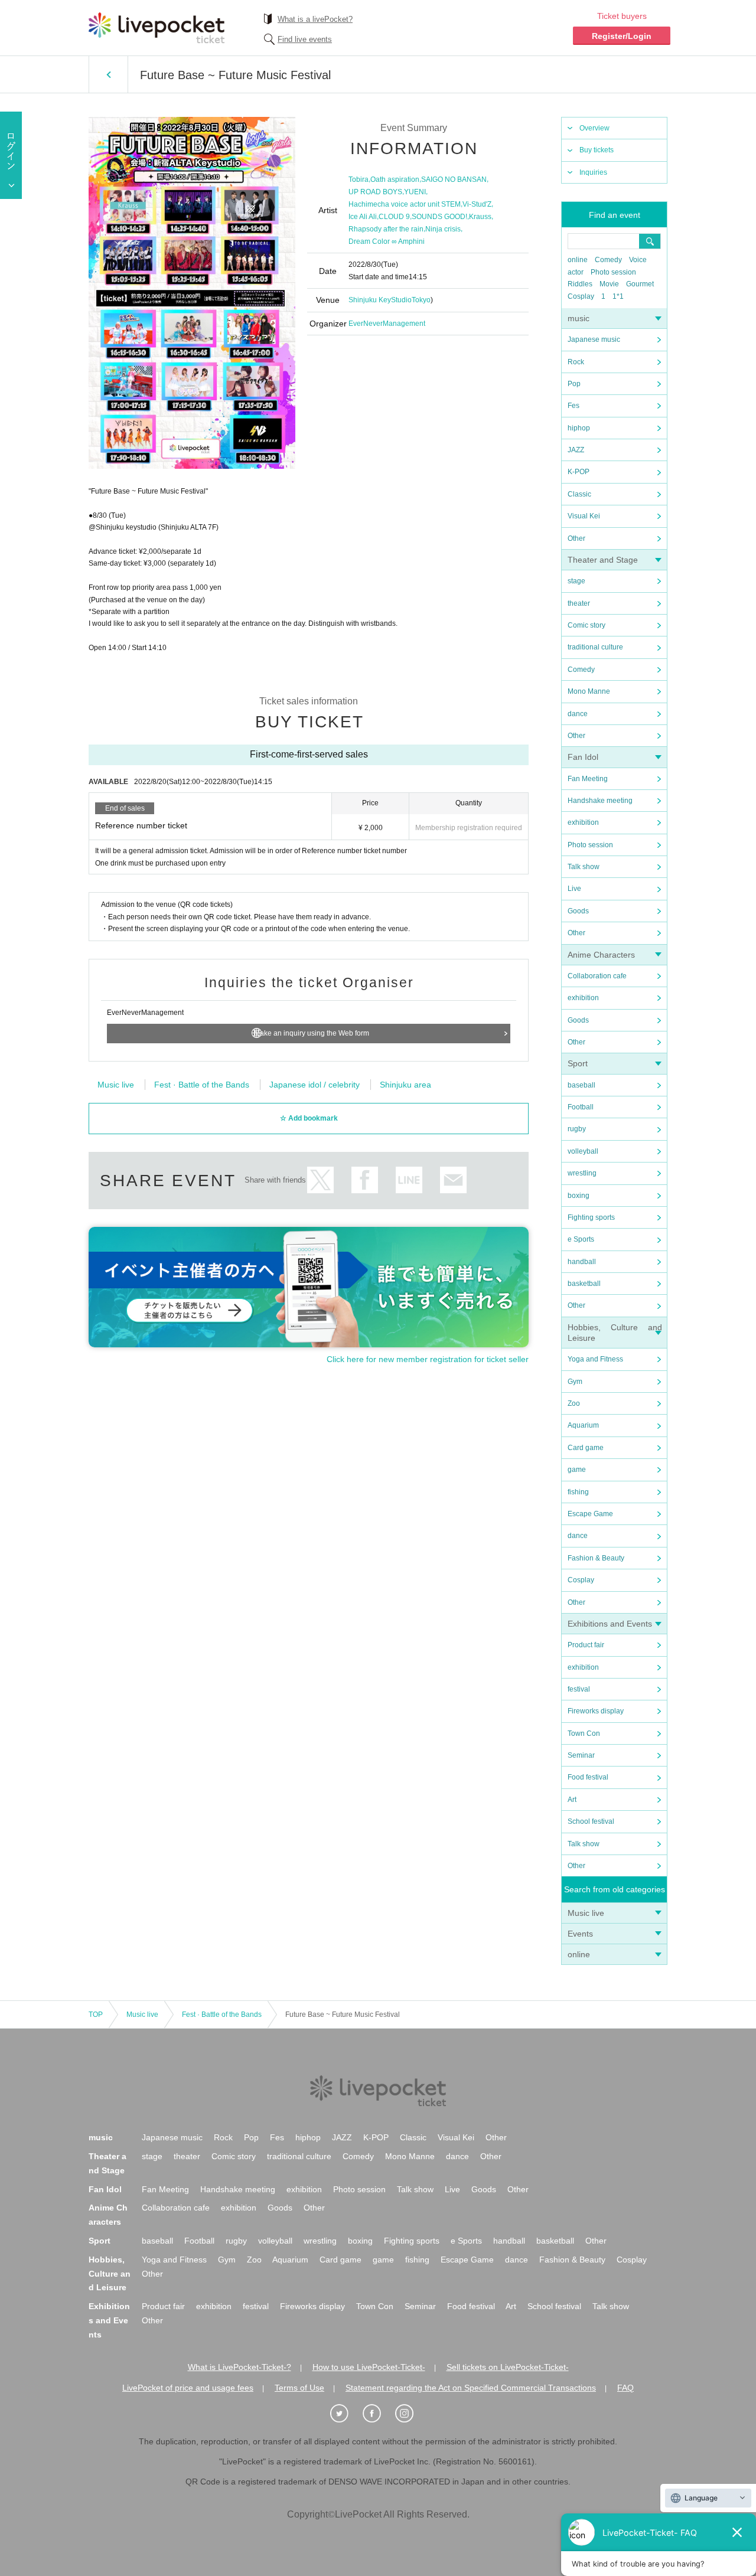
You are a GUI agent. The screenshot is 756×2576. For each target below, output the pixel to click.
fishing (578, 1492)
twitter (320, 1180)
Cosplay (581, 296)
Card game (586, 1448)
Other (576, 538)
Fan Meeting (588, 779)
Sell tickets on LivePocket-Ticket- (508, 2367)
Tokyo (421, 300)
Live (574, 889)
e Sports (581, 1239)
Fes (573, 406)
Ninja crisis (443, 229)
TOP (96, 2015)
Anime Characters (601, 955)
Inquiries (593, 172)
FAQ (625, 2388)
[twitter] (346, 2414)
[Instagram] (410, 2414)
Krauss (480, 217)
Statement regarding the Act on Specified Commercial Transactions (471, 2388)
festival (579, 1689)
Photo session (613, 272)
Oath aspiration (395, 179)
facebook (365, 1180)
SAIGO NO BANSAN (454, 179)
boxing (579, 1196)
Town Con (584, 1733)
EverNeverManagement (387, 324)
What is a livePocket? (315, 19)
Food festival (588, 1777)
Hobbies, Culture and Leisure (110, 2274)
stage (576, 581)
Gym (575, 1382)
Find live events (305, 39)
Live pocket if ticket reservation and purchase (157, 28)
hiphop (579, 428)
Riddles (580, 284)
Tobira (359, 179)
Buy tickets (597, 150)
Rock (576, 362)
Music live (586, 1913)
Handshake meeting (600, 801)
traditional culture (595, 647)
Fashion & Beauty (596, 1558)
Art (572, 1800)
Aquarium (583, 1425)
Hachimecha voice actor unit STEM (405, 204)
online (578, 260)
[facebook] (378, 2414)
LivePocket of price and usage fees (188, 2388)
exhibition (583, 822)
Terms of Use (299, 2388)
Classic (579, 494)
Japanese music (594, 339)
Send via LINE (409, 1180)
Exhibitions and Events (610, 1624)
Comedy (608, 260)
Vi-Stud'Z (477, 204)
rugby (577, 1129)
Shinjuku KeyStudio (380, 300)
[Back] (108, 74)
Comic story (586, 625)
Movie (609, 284)
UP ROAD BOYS (375, 192)
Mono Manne (589, 691)
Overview (594, 128)
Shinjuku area (405, 1085)
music (579, 318)
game (577, 1470)
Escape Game (590, 1514)
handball (582, 1262)
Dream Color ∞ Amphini (387, 241)
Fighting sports (591, 1217)
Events (580, 1934)
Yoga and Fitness (595, 1359)
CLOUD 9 (394, 217)
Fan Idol (583, 757)
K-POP (579, 472)
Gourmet (640, 284)
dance (578, 714)
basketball (584, 1284)
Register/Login (622, 36)
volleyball (583, 1151)
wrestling (582, 1173)
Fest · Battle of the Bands (202, 1085)
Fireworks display (596, 1711)
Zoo (574, 1403)
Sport (578, 1063)
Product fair (586, 1645)
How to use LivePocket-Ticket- (369, 2367)
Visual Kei (584, 516)
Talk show (584, 867)
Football (581, 1107)
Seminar (581, 1755)
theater (579, 603)
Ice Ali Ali (363, 217)
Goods (578, 911)
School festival (591, 1821)
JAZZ (576, 450)
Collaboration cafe (597, 976)
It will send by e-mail (453, 1180)
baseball (581, 1085)
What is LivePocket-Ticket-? (239, 2367)
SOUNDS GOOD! (439, 217)
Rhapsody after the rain (386, 229)
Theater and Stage (603, 560)
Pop (574, 384)
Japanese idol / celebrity (315, 1085)
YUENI (415, 192)
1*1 (618, 296)
